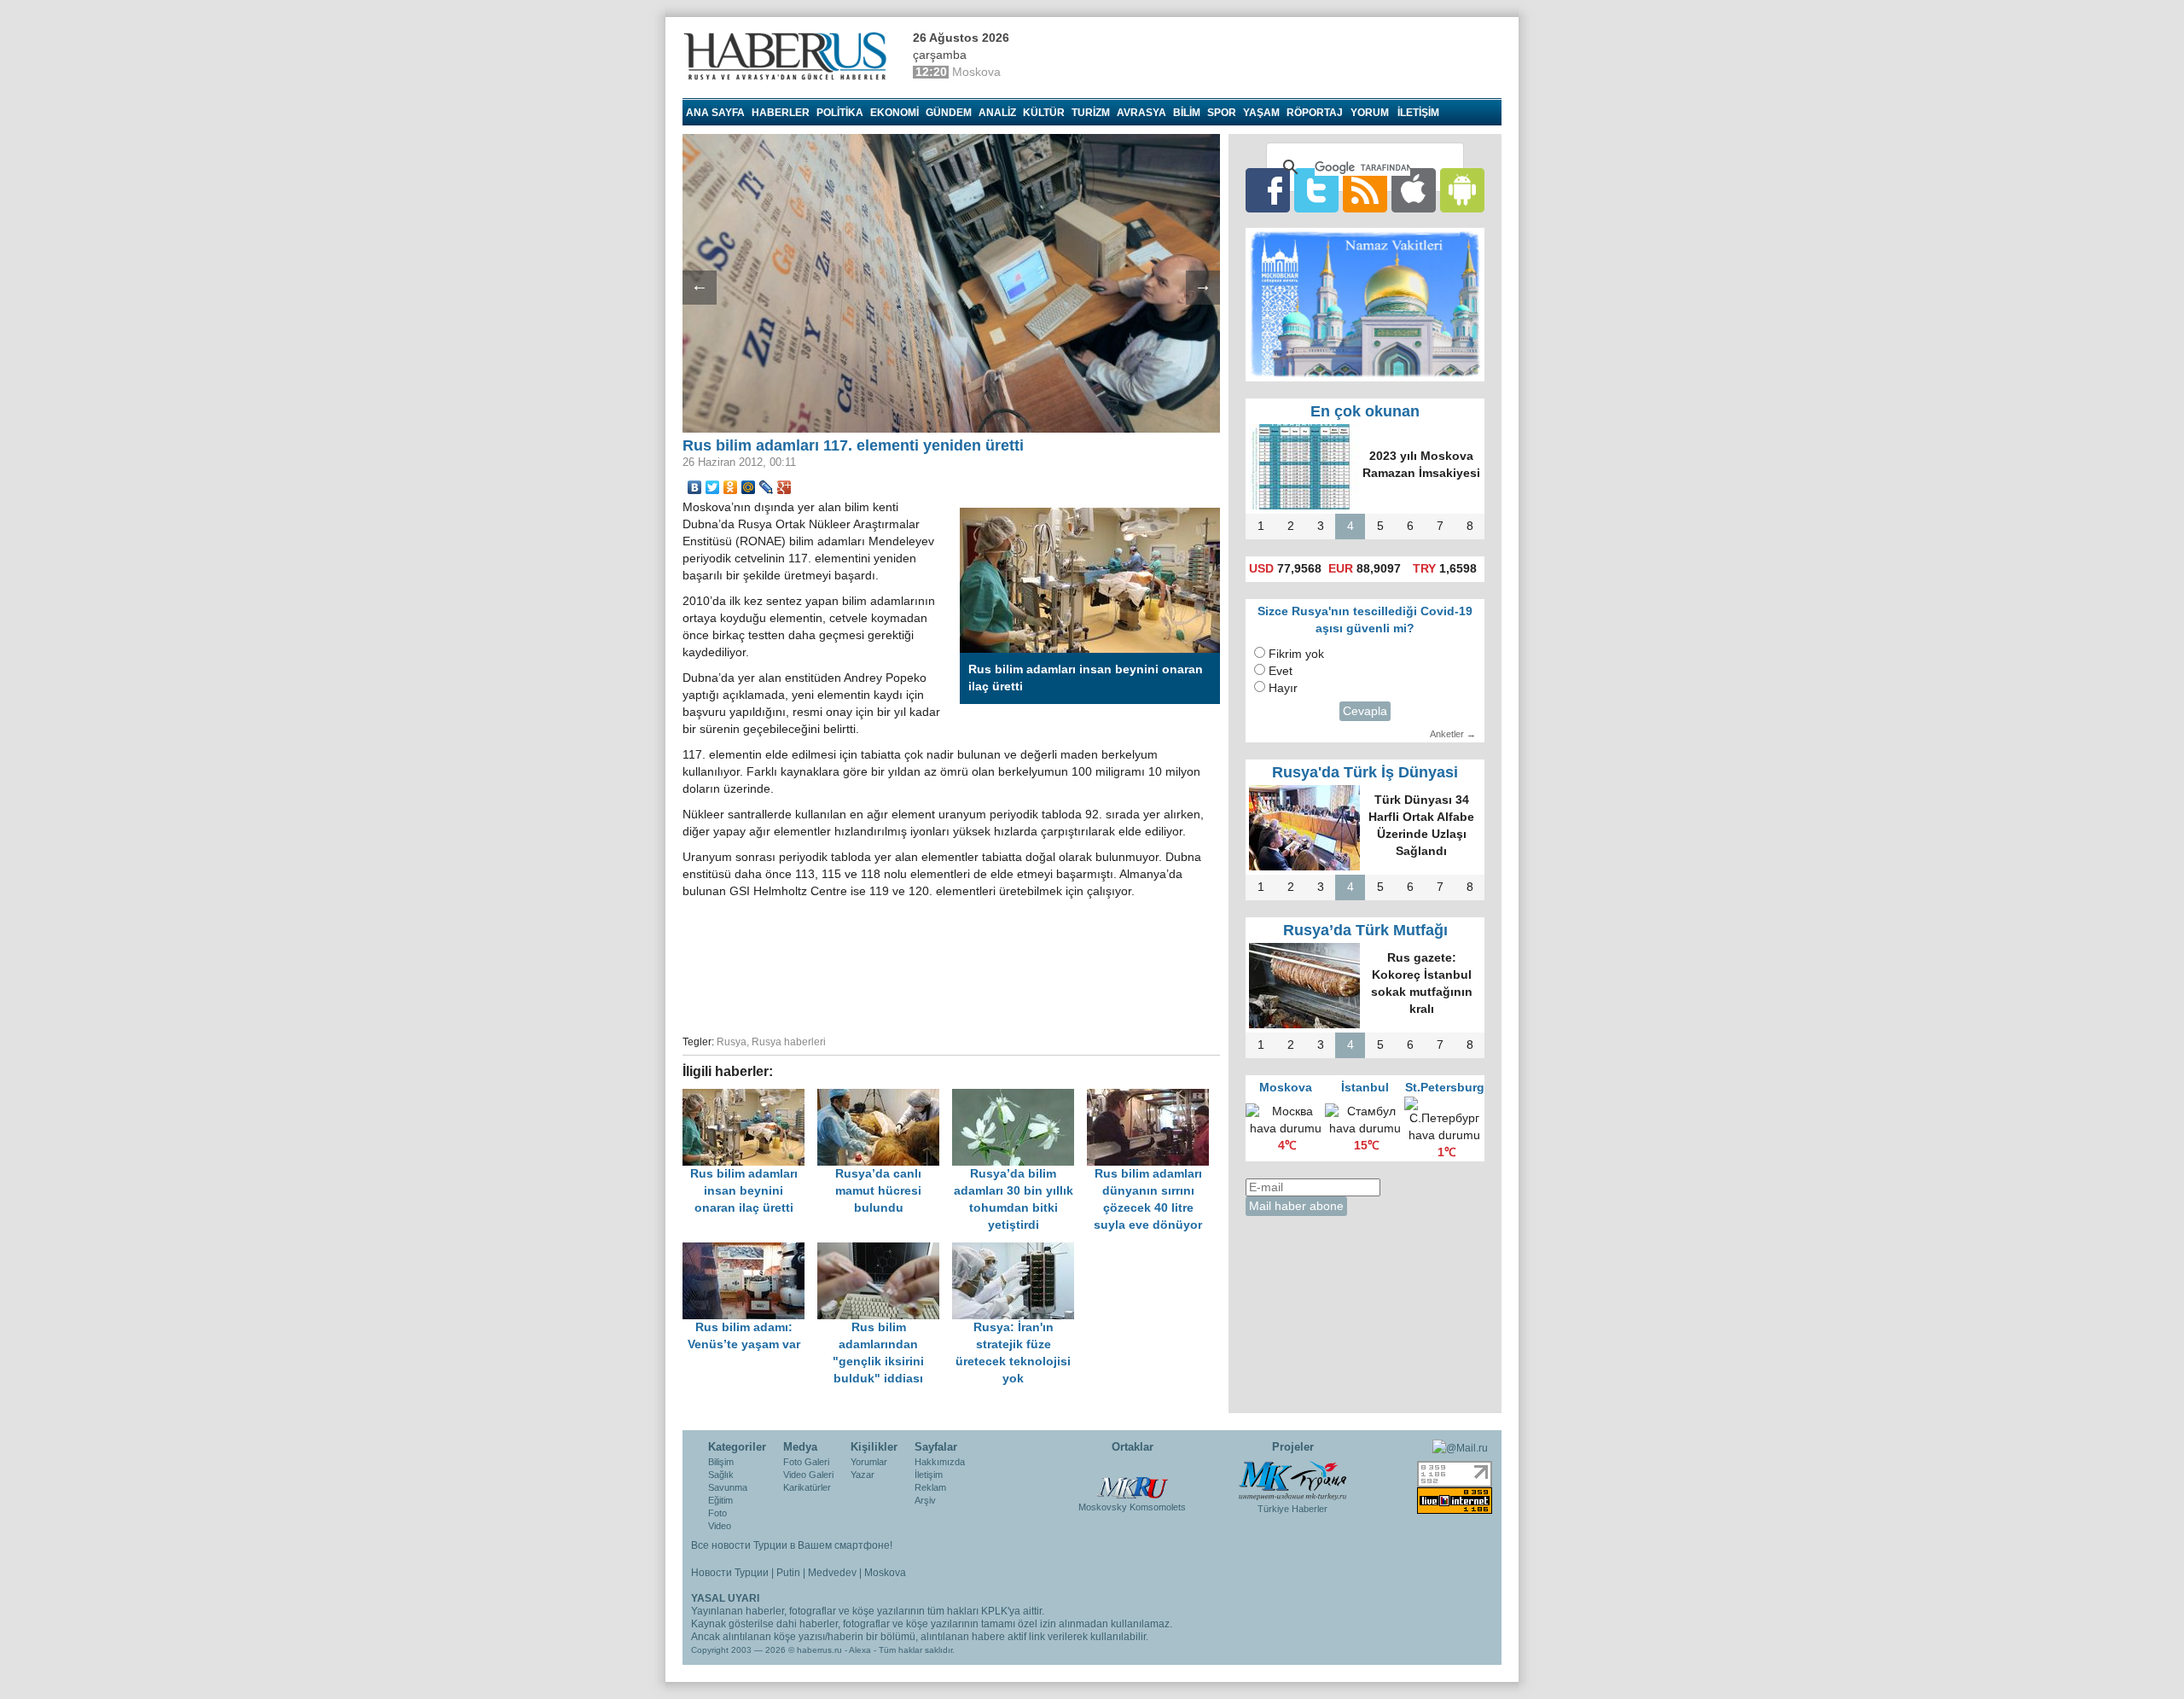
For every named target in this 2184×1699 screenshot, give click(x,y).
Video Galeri (808, 1475)
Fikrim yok (1296, 654)
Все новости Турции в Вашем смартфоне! (792, 1545)
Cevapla (1365, 711)
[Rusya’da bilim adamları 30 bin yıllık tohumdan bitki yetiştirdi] (1019, 1097)
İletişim (929, 1475)
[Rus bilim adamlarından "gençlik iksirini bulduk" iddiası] (885, 1251)
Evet (1281, 671)
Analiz (997, 113)
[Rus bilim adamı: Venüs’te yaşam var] (750, 1251)
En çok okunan (1365, 411)
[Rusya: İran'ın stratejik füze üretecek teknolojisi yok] (1018, 1251)
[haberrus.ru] (789, 56)
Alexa (860, 1650)
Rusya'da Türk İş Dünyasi (1365, 772)
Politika (840, 113)
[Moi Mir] (749, 487)
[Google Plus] (784, 487)
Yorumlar (869, 1462)
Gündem (949, 113)
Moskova (885, 1573)
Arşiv (925, 1500)
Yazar (863, 1475)
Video (720, 1526)
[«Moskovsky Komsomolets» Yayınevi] (1132, 1479)
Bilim (1187, 113)
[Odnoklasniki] (731, 487)
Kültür (1044, 113)
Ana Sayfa (715, 113)
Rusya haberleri (789, 1042)
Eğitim (720, 1500)
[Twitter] (713, 487)
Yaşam (1261, 113)
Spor (1222, 113)
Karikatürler (807, 1487)
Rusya (732, 1042)
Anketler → (1453, 734)
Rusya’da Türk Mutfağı (1365, 930)
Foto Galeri (806, 1462)
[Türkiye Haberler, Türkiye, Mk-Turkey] (1292, 1480)
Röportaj (1315, 113)
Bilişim (721, 1462)
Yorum (1370, 113)
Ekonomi (895, 113)
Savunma (728, 1487)
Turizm (1091, 113)
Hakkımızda (940, 1462)
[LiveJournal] (767, 487)
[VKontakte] (695, 487)
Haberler (781, 113)
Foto (717, 1513)
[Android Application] (1462, 190)
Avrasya (1141, 113)
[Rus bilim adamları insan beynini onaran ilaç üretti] (750, 1097)
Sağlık (721, 1475)
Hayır (1283, 688)
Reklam (930, 1487)
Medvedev (832, 1573)
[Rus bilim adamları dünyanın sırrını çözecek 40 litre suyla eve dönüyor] (1153, 1097)
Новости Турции (730, 1573)
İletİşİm (1418, 113)
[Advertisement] (951, 964)
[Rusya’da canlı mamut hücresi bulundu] (885, 1097)
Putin (788, 1573)
